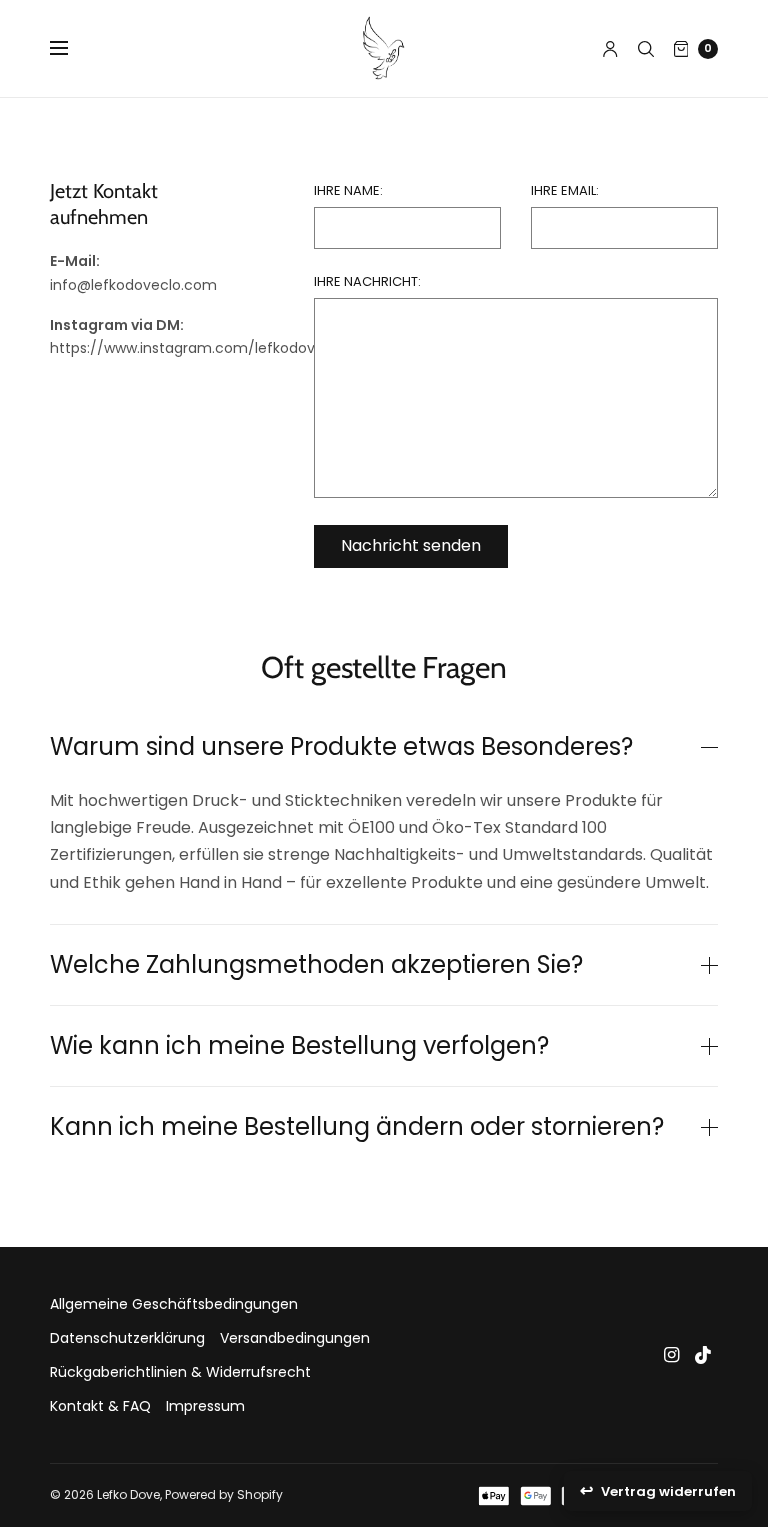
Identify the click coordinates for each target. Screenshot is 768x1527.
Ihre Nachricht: (367, 281)
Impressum (205, 1406)
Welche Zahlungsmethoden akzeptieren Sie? (316, 965)
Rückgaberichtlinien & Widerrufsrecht (180, 1372)
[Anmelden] (610, 49)
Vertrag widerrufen (668, 1491)
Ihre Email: (565, 190)
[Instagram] (672, 1355)
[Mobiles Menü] (72, 49)
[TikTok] (704, 1355)
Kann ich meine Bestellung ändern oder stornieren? (357, 1127)
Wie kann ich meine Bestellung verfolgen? (299, 1046)
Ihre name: (348, 190)
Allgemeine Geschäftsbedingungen (174, 1304)
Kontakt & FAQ (100, 1406)
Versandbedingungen (295, 1338)
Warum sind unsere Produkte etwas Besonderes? (341, 747)
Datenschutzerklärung (127, 1338)
